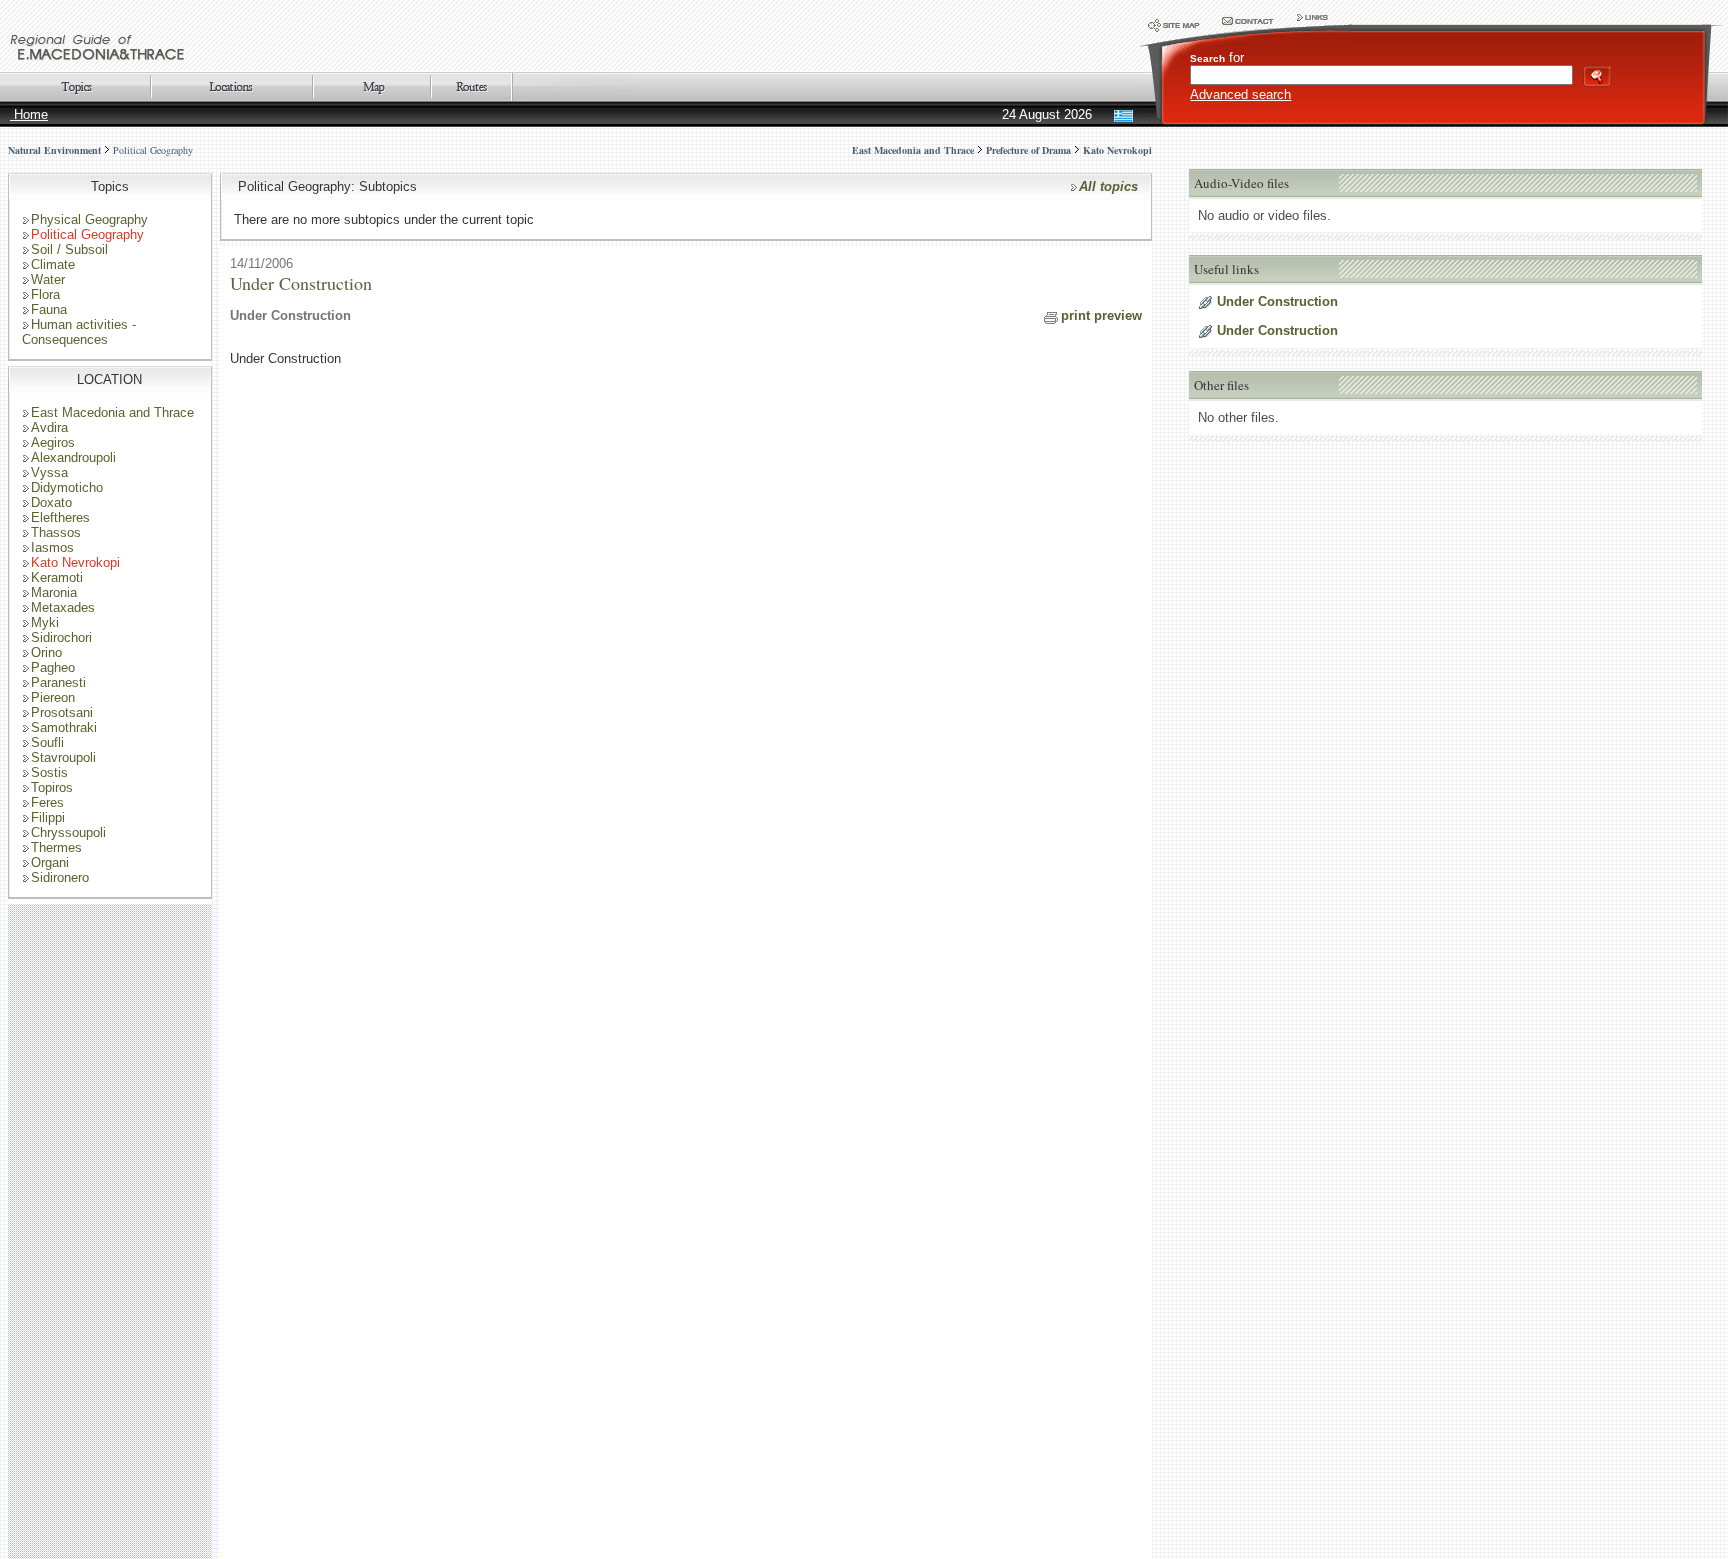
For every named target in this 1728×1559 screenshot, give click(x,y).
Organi (50, 862)
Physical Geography (89, 219)
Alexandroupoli (73, 457)
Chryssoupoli (68, 832)
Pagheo (53, 667)
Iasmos (52, 547)
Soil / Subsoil (69, 249)
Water (48, 279)
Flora (45, 294)
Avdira (49, 427)
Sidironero (60, 877)
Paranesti (58, 682)
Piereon (53, 697)
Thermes (56, 847)
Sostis (49, 772)
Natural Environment (54, 150)
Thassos (56, 532)
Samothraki (64, 727)
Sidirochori (61, 637)
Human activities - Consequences (79, 332)
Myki (45, 622)
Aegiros (53, 442)
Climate (53, 264)
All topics (1108, 186)
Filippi (48, 817)
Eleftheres (60, 517)
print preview (1101, 315)
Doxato (51, 502)
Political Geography (153, 150)
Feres (47, 802)
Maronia (54, 592)
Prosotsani (62, 712)
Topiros (52, 787)
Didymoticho (67, 487)
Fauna (49, 309)
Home (29, 114)
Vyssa (49, 472)
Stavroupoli (63, 757)
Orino (46, 652)
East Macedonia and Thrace (112, 412)
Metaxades (63, 607)
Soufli (47, 742)
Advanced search (1240, 94)
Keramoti (57, 577)
